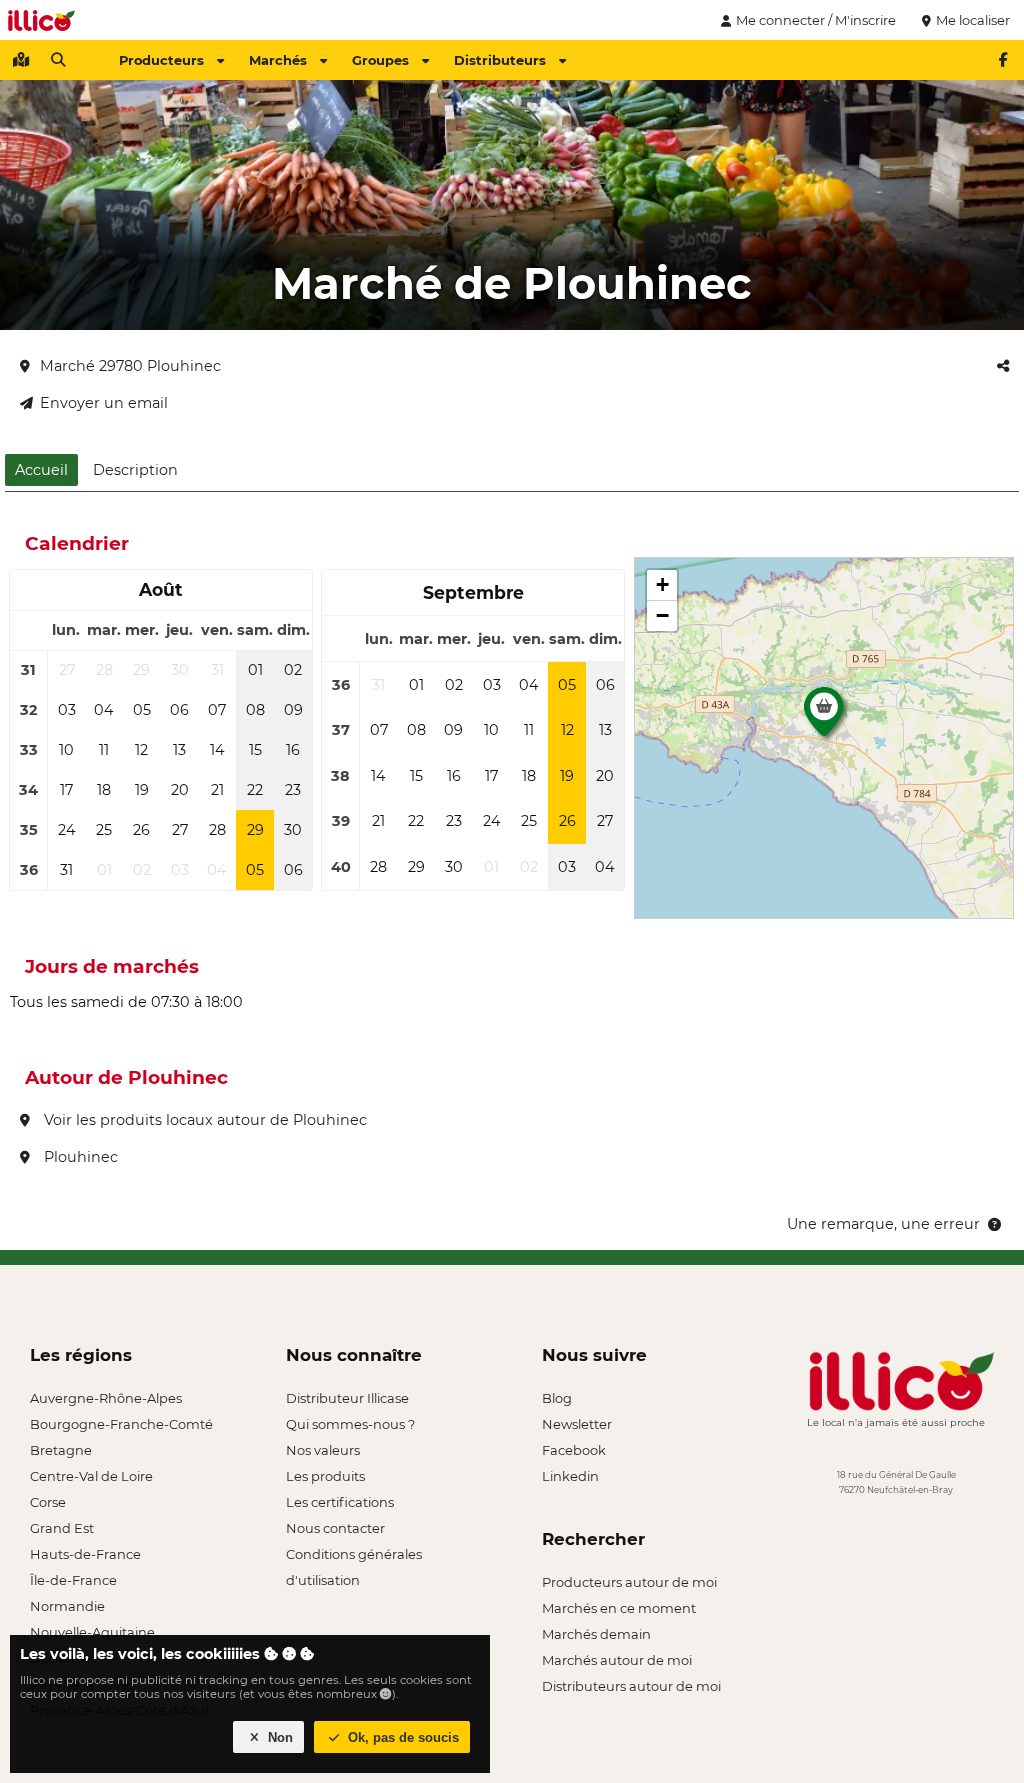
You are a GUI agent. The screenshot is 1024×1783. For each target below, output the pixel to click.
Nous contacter (335, 1528)
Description (135, 470)
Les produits (325, 1476)
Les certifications (340, 1502)
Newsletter (577, 1424)
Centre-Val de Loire (91, 1476)
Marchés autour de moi (617, 1660)
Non (278, 1737)
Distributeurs (500, 60)
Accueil (41, 470)
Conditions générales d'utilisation (354, 1556)
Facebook (574, 1450)
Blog (557, 1398)
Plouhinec (79, 1157)
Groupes (380, 60)
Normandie (67, 1606)
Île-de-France (73, 1580)
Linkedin (570, 1476)
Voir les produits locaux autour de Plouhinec (203, 1120)
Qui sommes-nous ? (350, 1424)
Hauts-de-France (85, 1554)
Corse (48, 1502)
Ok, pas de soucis (401, 1737)
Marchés (278, 60)
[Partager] (1003, 366)
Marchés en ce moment (619, 1608)
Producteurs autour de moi (629, 1582)
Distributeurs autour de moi (631, 1686)
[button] (824, 717)
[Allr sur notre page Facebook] (1003, 60)
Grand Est (62, 1528)
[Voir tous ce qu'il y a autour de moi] (21, 60)
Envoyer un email (104, 403)
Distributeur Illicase (347, 1398)
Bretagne (61, 1450)
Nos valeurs (323, 1450)
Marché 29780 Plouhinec (130, 366)
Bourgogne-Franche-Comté (121, 1424)
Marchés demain (596, 1634)
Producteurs (161, 60)
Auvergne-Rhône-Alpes (106, 1398)
